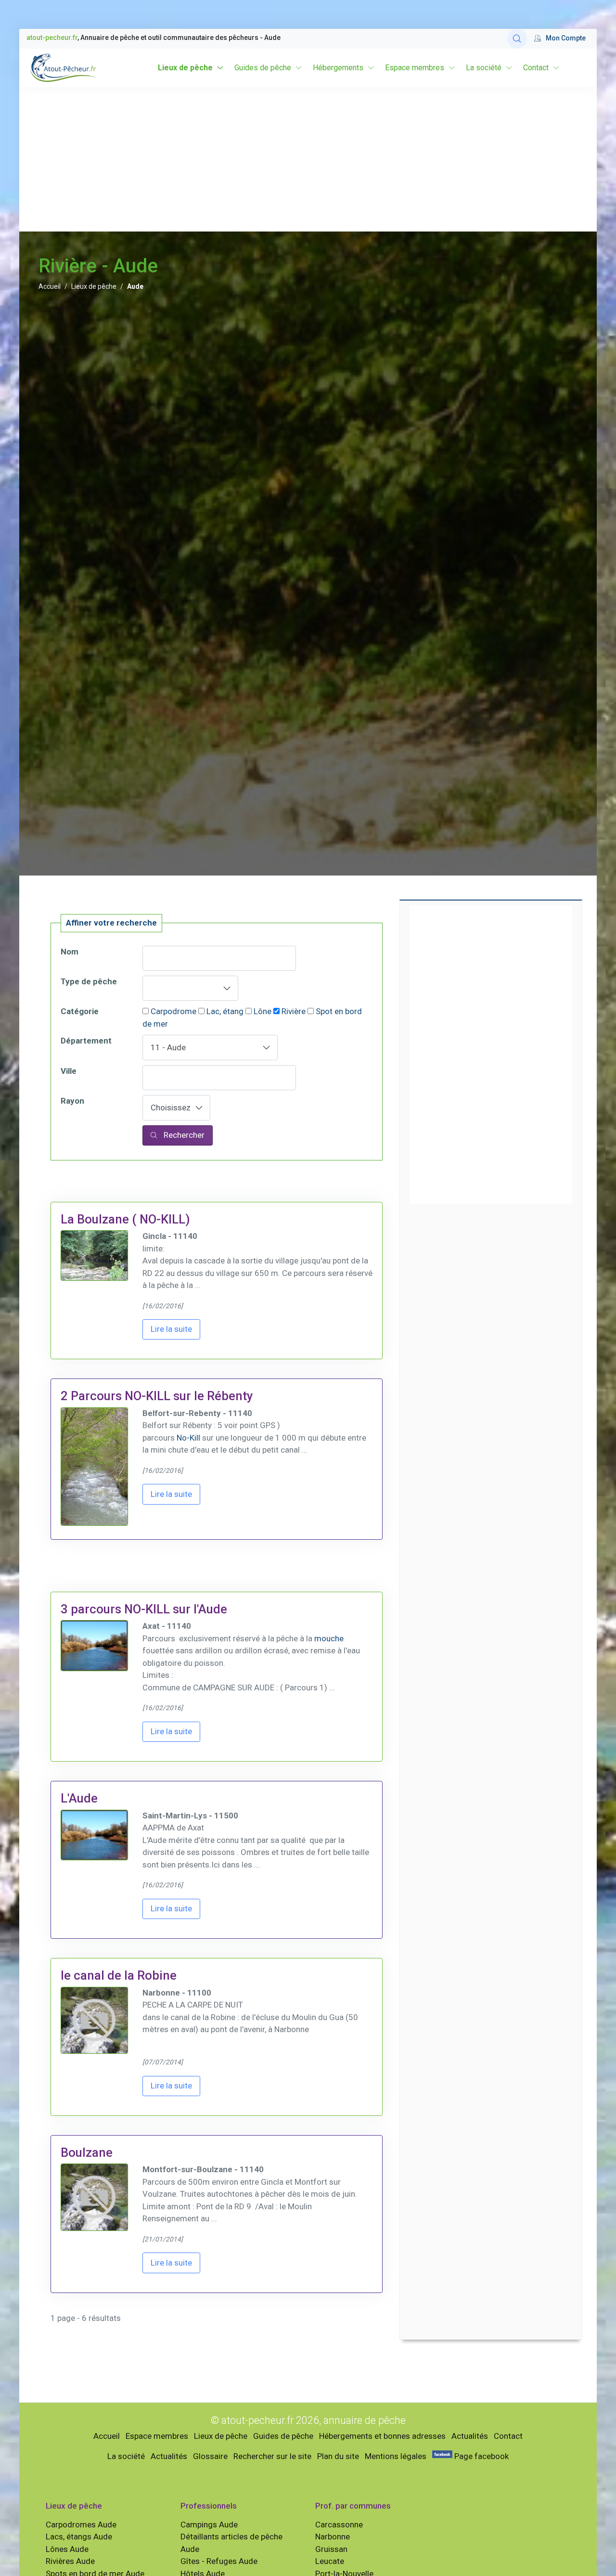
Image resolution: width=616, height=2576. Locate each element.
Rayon (72, 1101)
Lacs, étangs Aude (79, 2537)
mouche (329, 1638)
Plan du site (338, 2456)
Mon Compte (566, 38)
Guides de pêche (263, 68)
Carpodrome (173, 1011)
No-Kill (188, 1438)
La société (484, 68)
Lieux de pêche (185, 68)
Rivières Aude (70, 2561)
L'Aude (79, 1798)
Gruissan (331, 2549)
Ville (69, 1071)
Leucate (330, 2561)
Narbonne (333, 2537)
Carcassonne (339, 2524)
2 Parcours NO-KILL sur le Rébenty (157, 1396)
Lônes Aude (67, 2549)
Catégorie (80, 1011)
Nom (70, 952)
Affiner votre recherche (111, 923)
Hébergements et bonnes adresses (382, 2436)
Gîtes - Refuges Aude (219, 2561)
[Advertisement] (308, 159)
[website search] (517, 39)
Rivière (294, 1011)
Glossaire (210, 2456)
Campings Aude (209, 2524)
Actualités (470, 2436)
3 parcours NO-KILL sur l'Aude (144, 1609)
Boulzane (87, 2152)
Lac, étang (225, 1011)
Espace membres (415, 68)
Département (86, 1041)
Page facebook (481, 2456)
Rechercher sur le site (272, 2456)
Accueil (50, 286)
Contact (536, 68)
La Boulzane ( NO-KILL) (125, 1219)
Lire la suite (171, 1329)
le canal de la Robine (119, 1975)
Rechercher (183, 1135)
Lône (263, 1011)
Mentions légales (396, 2456)
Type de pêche (89, 981)
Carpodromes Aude (81, 2524)
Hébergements (338, 68)
